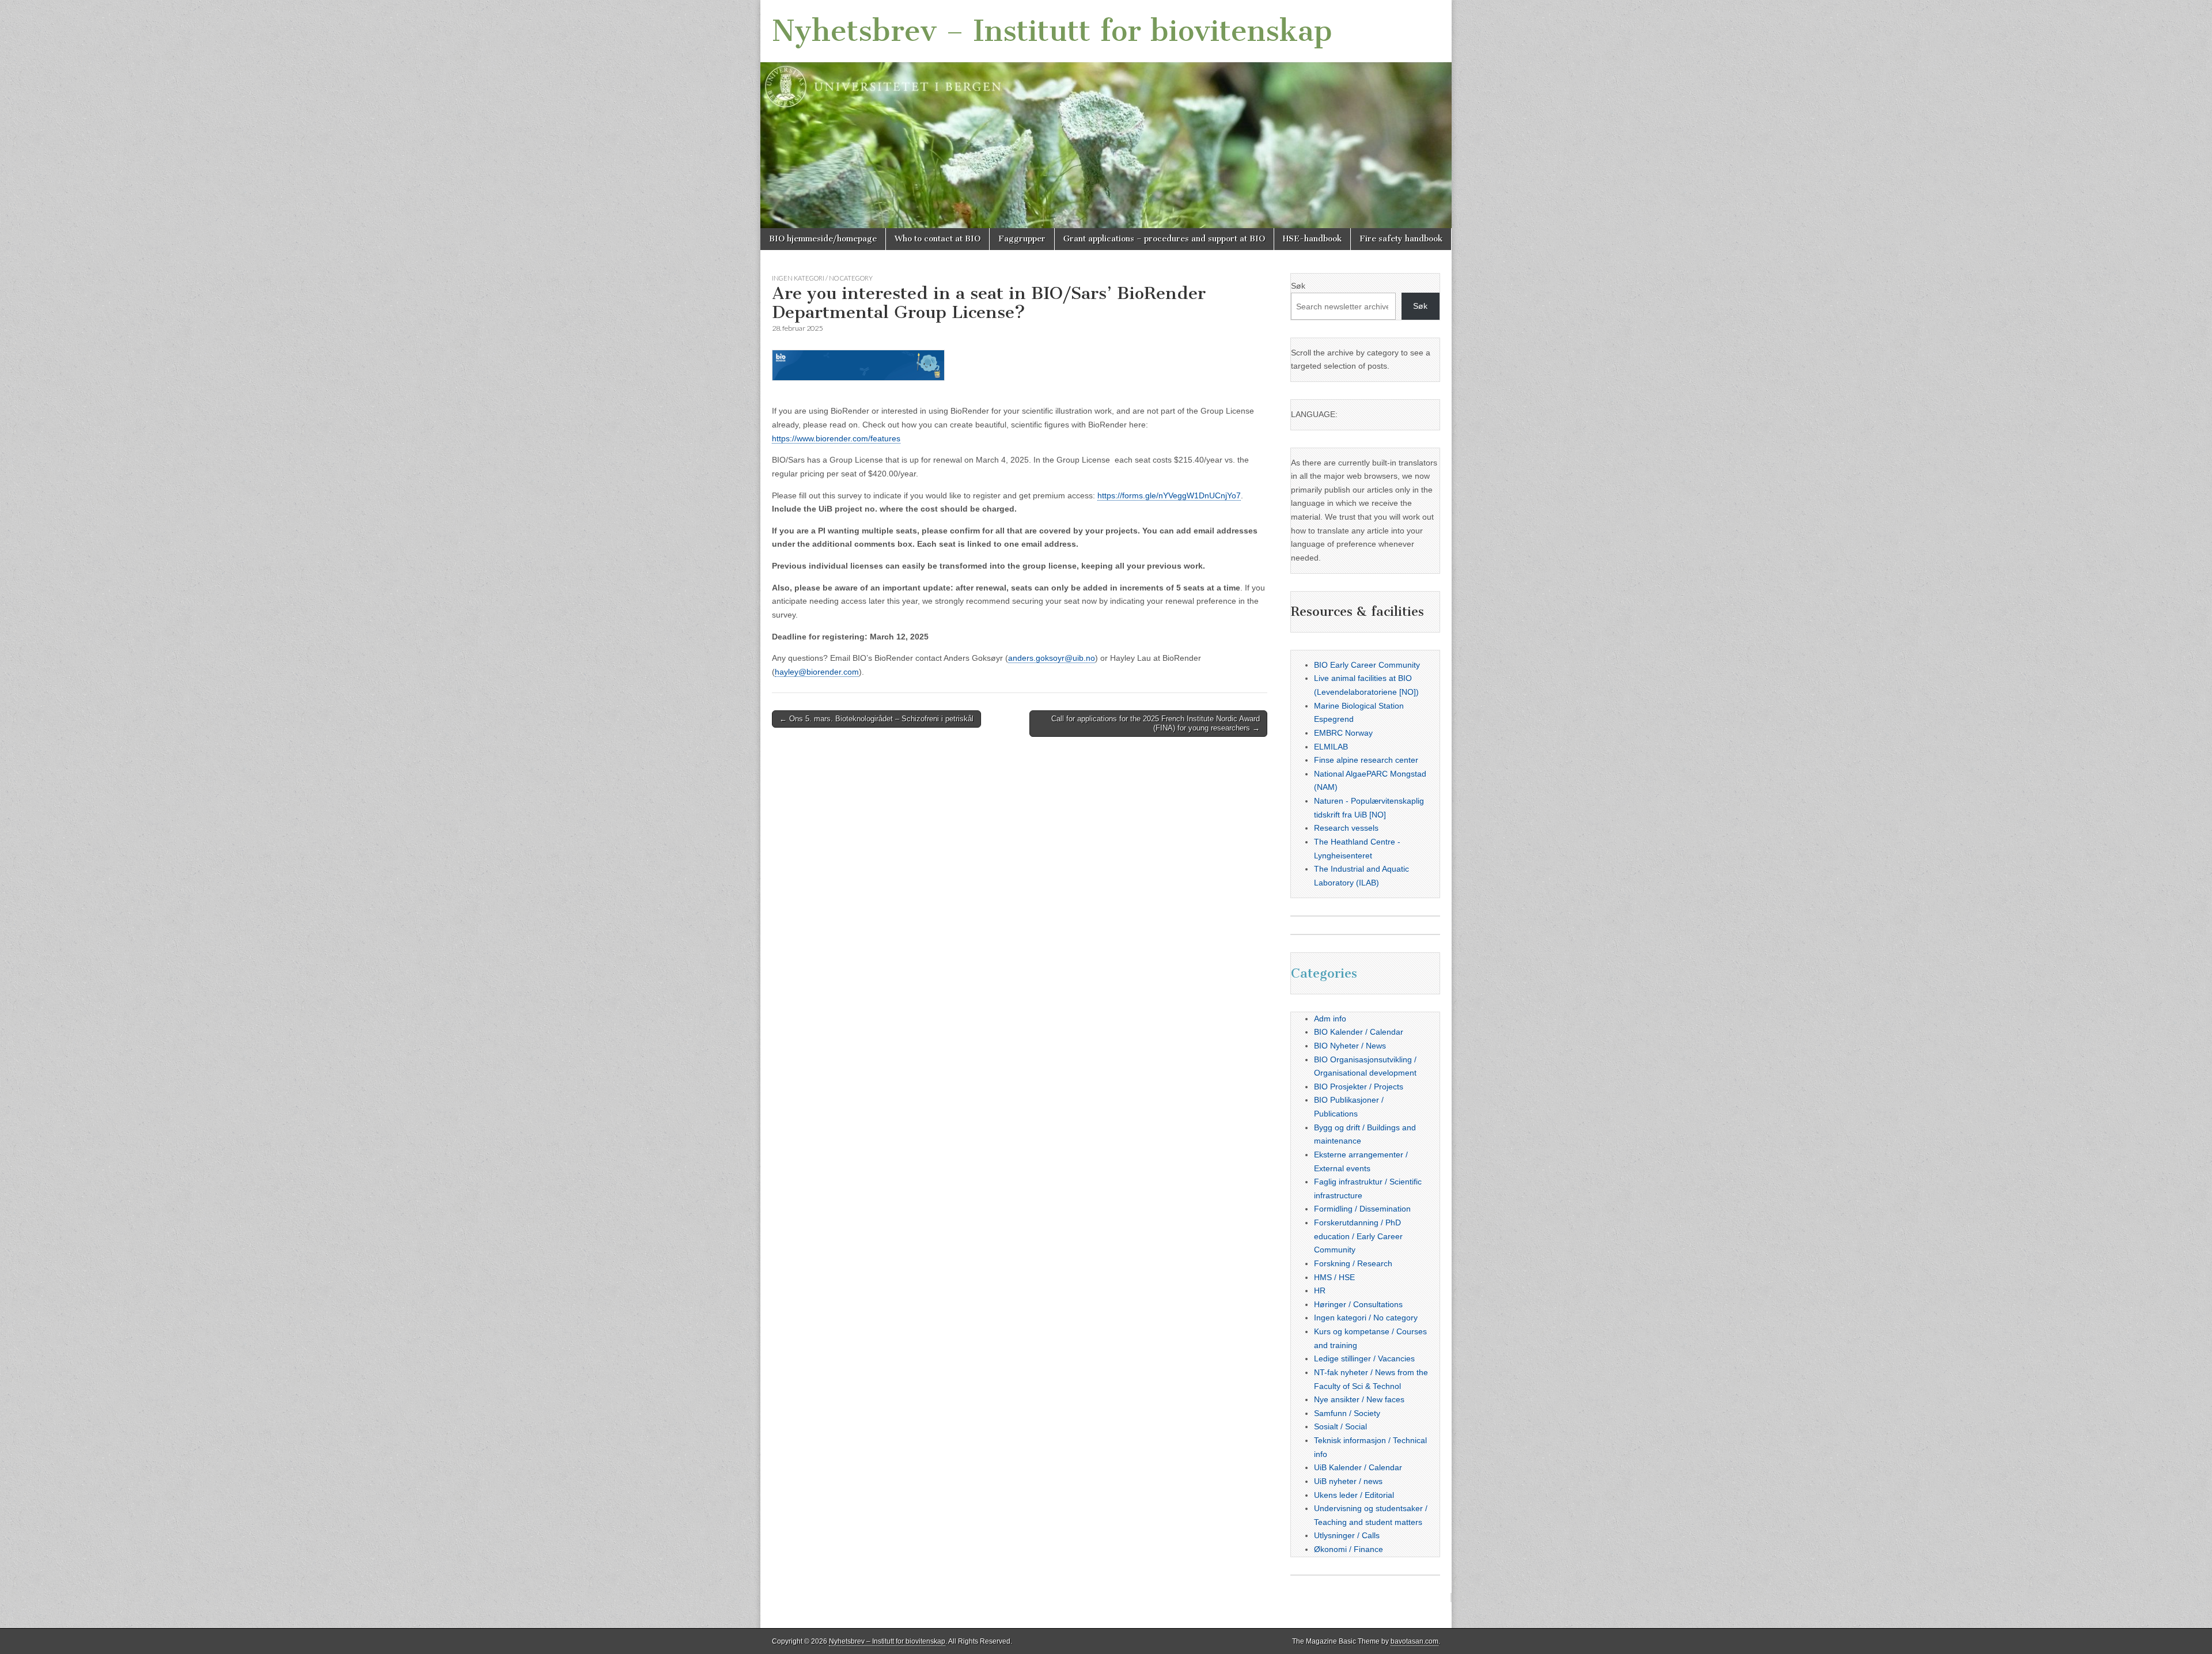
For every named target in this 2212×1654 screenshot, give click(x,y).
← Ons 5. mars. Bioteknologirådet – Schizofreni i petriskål (876, 719)
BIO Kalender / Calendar (1359, 1032)
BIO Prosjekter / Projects (1359, 1087)
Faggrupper (1022, 239)
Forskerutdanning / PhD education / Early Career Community (1358, 1236)
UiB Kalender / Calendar (1358, 1467)
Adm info (1330, 1019)
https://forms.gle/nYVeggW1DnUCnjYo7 (1169, 495)
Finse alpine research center (1366, 760)
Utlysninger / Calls (1347, 1535)
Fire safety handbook (1401, 239)
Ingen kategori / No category (822, 278)
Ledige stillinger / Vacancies (1364, 1358)
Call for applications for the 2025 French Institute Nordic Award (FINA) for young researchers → (1156, 723)
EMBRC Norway (1343, 733)
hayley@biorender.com (817, 672)
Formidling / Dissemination (1362, 1209)
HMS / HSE (1334, 1277)
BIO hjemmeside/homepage (823, 239)
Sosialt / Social (1340, 1426)
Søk (1298, 286)
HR (1320, 1290)
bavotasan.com (1414, 1641)
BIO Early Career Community (1367, 665)
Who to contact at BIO (938, 239)
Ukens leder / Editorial (1354, 1495)
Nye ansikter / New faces (1359, 1399)
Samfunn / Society (1347, 1413)
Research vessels (1346, 828)
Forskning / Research (1353, 1263)
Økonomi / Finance (1349, 1549)
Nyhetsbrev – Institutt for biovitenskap (1052, 31)
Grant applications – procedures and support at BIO (1164, 239)
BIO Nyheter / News (1350, 1046)
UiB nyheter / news (1348, 1481)
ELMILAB (1331, 747)
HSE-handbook (1312, 239)
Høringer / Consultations (1358, 1304)
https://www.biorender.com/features (836, 438)
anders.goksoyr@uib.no (1052, 658)
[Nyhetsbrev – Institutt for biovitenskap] (1106, 114)
